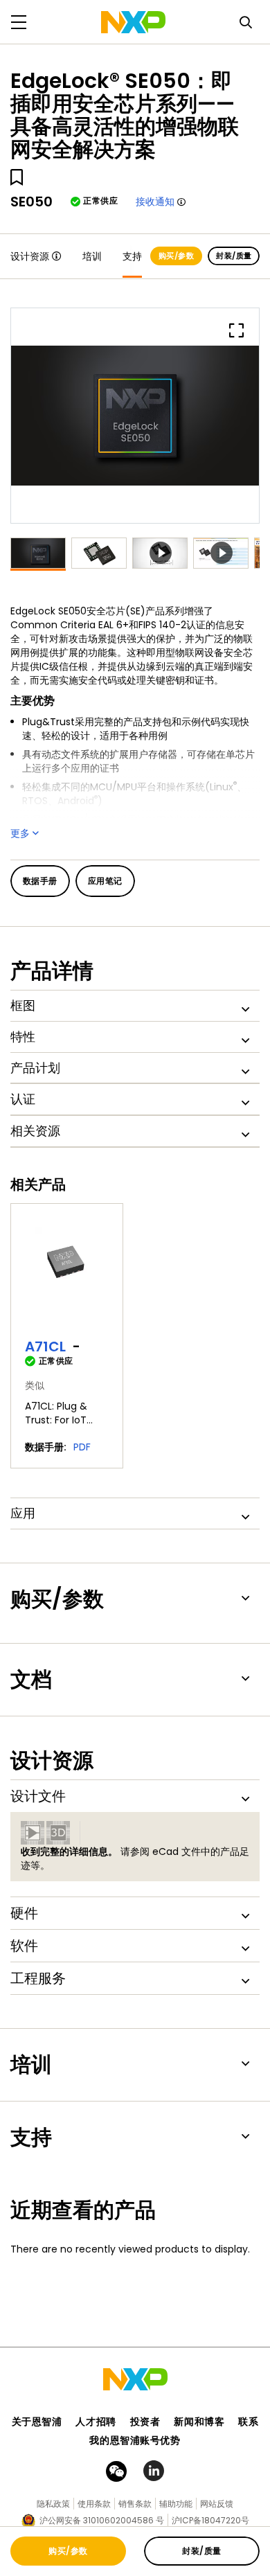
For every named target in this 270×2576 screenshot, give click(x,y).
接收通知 (155, 202)
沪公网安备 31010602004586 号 (102, 2520)
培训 (92, 256)
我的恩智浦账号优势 (135, 2440)
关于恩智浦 (37, 2422)
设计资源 (30, 256)
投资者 (145, 2422)
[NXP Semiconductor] (133, 22)
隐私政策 (53, 2504)
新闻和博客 (199, 2422)
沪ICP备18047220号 (210, 2520)
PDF (82, 1447)
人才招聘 (96, 2422)
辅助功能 (176, 2504)
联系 (248, 2422)
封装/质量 (234, 256)
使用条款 (94, 2504)
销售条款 (135, 2504)
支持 (132, 256)
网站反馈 (217, 2504)
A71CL (45, 1347)
